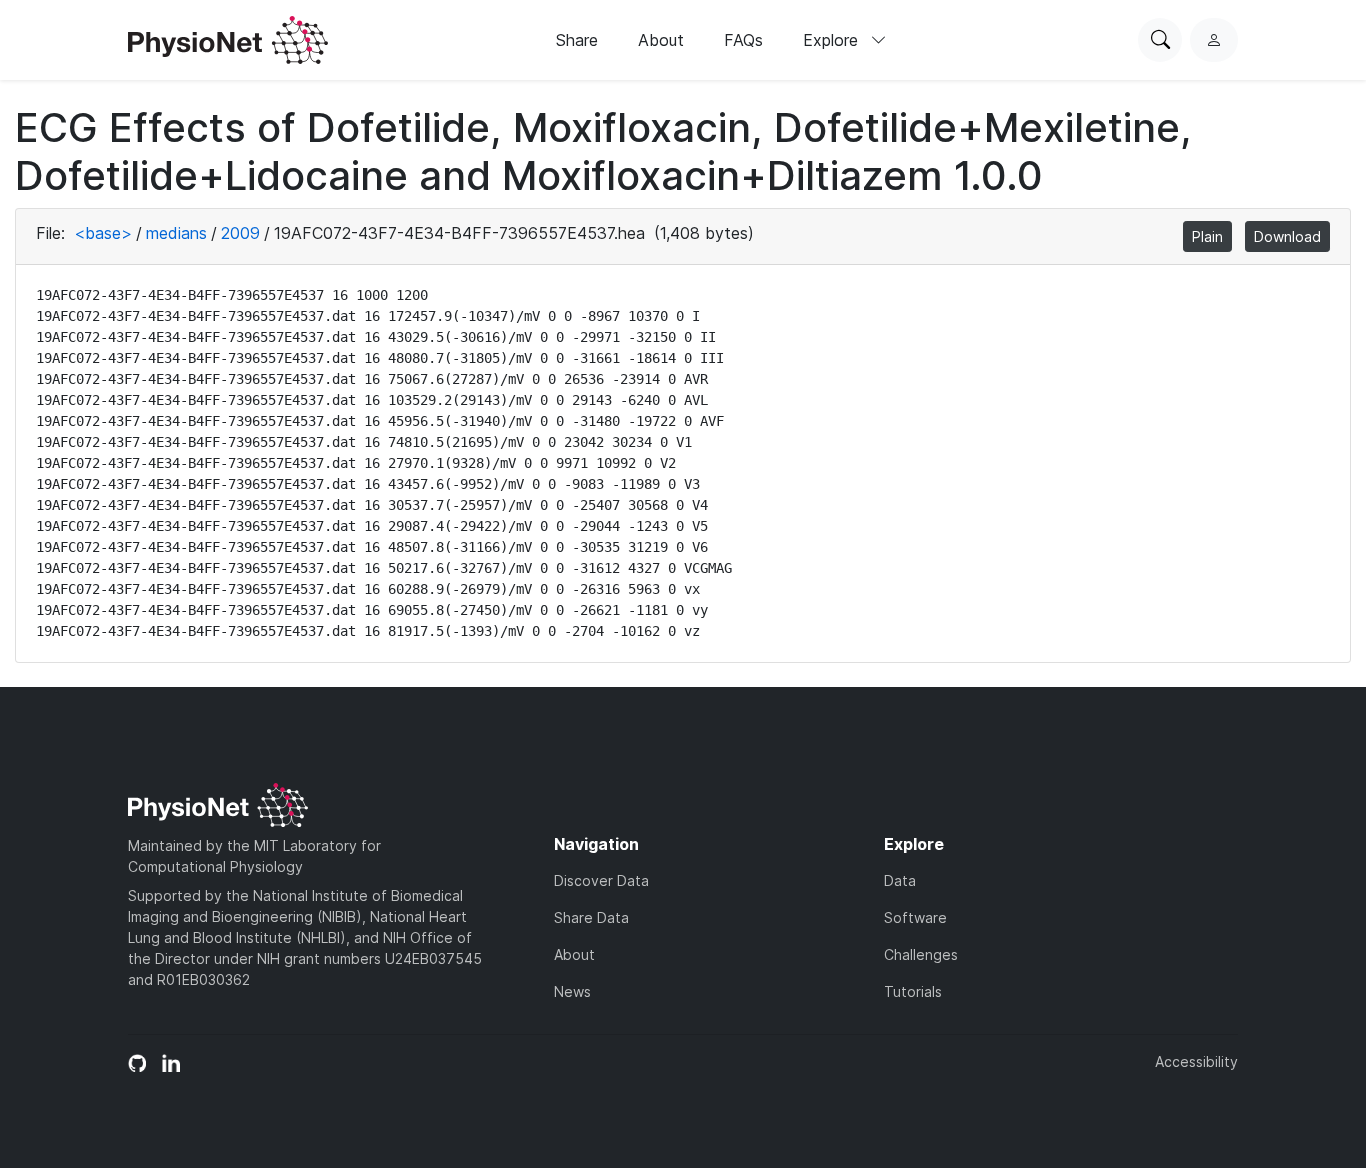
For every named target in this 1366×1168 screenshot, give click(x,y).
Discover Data (601, 880)
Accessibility (1196, 1061)
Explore (833, 40)
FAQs (743, 40)
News (572, 991)
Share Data (591, 917)
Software (915, 917)
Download (1287, 236)
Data (900, 880)
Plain (1207, 236)
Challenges (921, 954)
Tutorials (913, 991)
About (661, 40)
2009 (240, 233)
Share (577, 40)
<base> (103, 233)
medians (176, 233)
